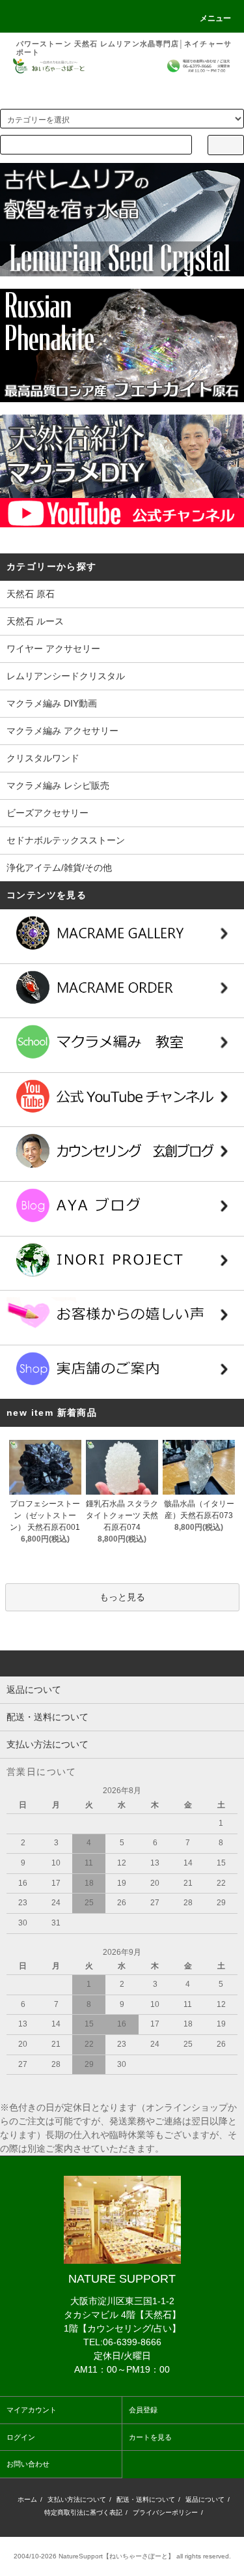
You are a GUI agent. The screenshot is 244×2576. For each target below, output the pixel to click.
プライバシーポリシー (165, 2512)
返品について (205, 2499)
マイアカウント (32, 2410)
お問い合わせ (28, 2464)
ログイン (21, 2437)
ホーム (27, 2499)
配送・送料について (146, 2499)
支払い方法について (77, 2499)
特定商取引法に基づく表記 (83, 2512)
